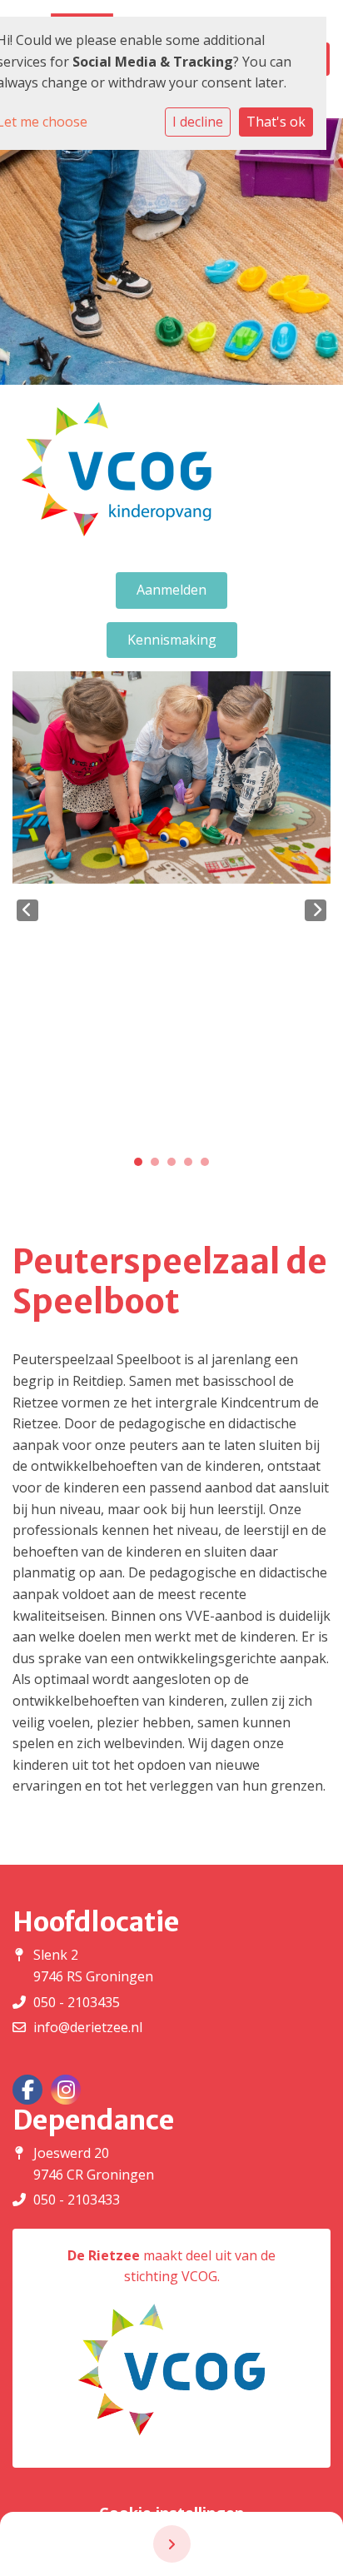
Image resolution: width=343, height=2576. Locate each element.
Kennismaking (172, 640)
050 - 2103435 (77, 2002)
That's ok (276, 122)
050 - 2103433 (77, 2200)
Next (316, 910)
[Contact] (172, 2544)
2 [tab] (159, 1166)
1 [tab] (142, 1166)
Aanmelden (171, 590)
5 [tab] (209, 1166)
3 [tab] (176, 1166)
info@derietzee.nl (88, 2027)
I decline (198, 122)
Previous (27, 910)
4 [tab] (192, 1166)
